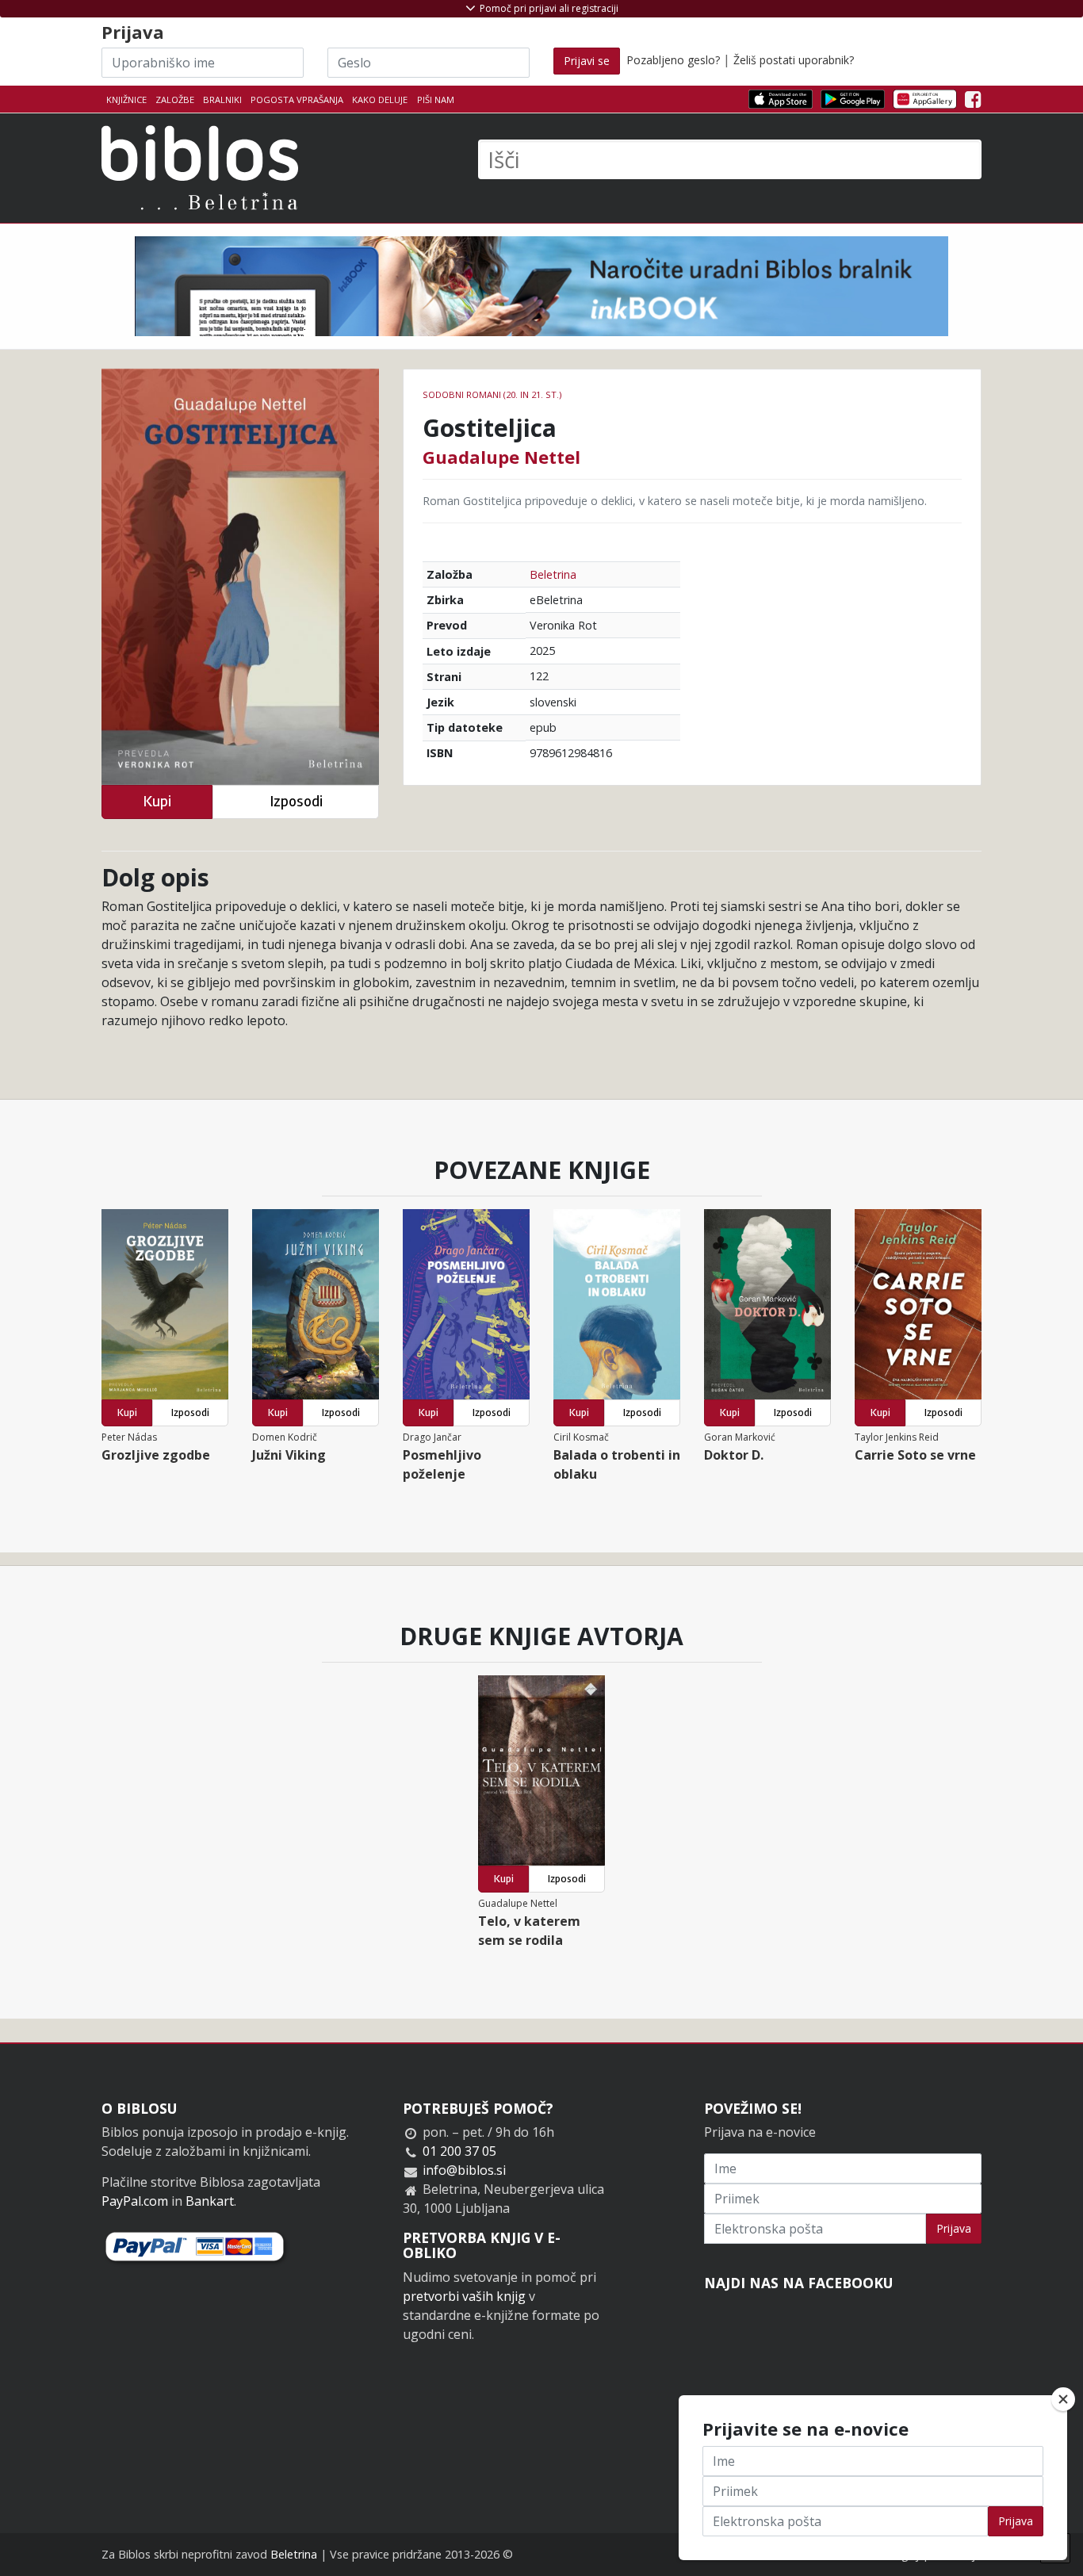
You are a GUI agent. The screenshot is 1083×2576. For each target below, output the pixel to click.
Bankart (210, 2201)
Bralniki (222, 100)
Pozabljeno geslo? (673, 60)
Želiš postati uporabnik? (794, 60)
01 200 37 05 (459, 2151)
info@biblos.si (464, 2170)
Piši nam (436, 100)
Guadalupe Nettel (501, 457)
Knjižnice (126, 100)
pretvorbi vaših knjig (464, 2296)
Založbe (175, 100)
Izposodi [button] (296, 801)
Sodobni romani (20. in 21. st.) (492, 394)
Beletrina (553, 574)
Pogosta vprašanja (297, 100)
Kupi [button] (157, 801)
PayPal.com (135, 2201)
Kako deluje (380, 100)
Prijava (954, 2228)
